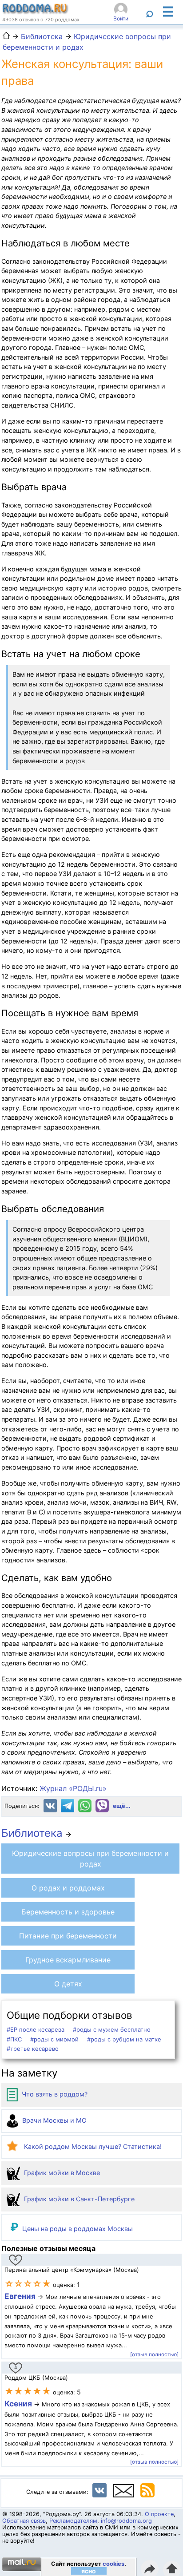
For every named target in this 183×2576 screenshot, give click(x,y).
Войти (121, 18)
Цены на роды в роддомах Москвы (78, 2229)
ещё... (122, 1806)
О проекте (159, 2514)
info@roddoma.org (126, 2521)
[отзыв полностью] (154, 2354)
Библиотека (32, 1833)
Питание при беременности (68, 1936)
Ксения (19, 2404)
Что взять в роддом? (54, 2094)
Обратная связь (24, 2521)
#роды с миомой (54, 2039)
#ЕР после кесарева (36, 2029)
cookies (113, 2564)
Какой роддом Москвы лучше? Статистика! (92, 2146)
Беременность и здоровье (68, 1912)
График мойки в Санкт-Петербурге (78, 2199)
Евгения (20, 2296)
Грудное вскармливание (68, 1960)
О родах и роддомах (68, 1888)
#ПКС (14, 2039)
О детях (68, 1984)
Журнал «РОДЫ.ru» (73, 1788)
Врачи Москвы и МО (54, 2120)
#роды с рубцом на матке (124, 2039)
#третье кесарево (33, 2049)
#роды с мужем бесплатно (112, 2029)
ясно (89, 2571)
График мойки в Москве (61, 2173)
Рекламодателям (73, 2521)
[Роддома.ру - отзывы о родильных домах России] (36, 12)
